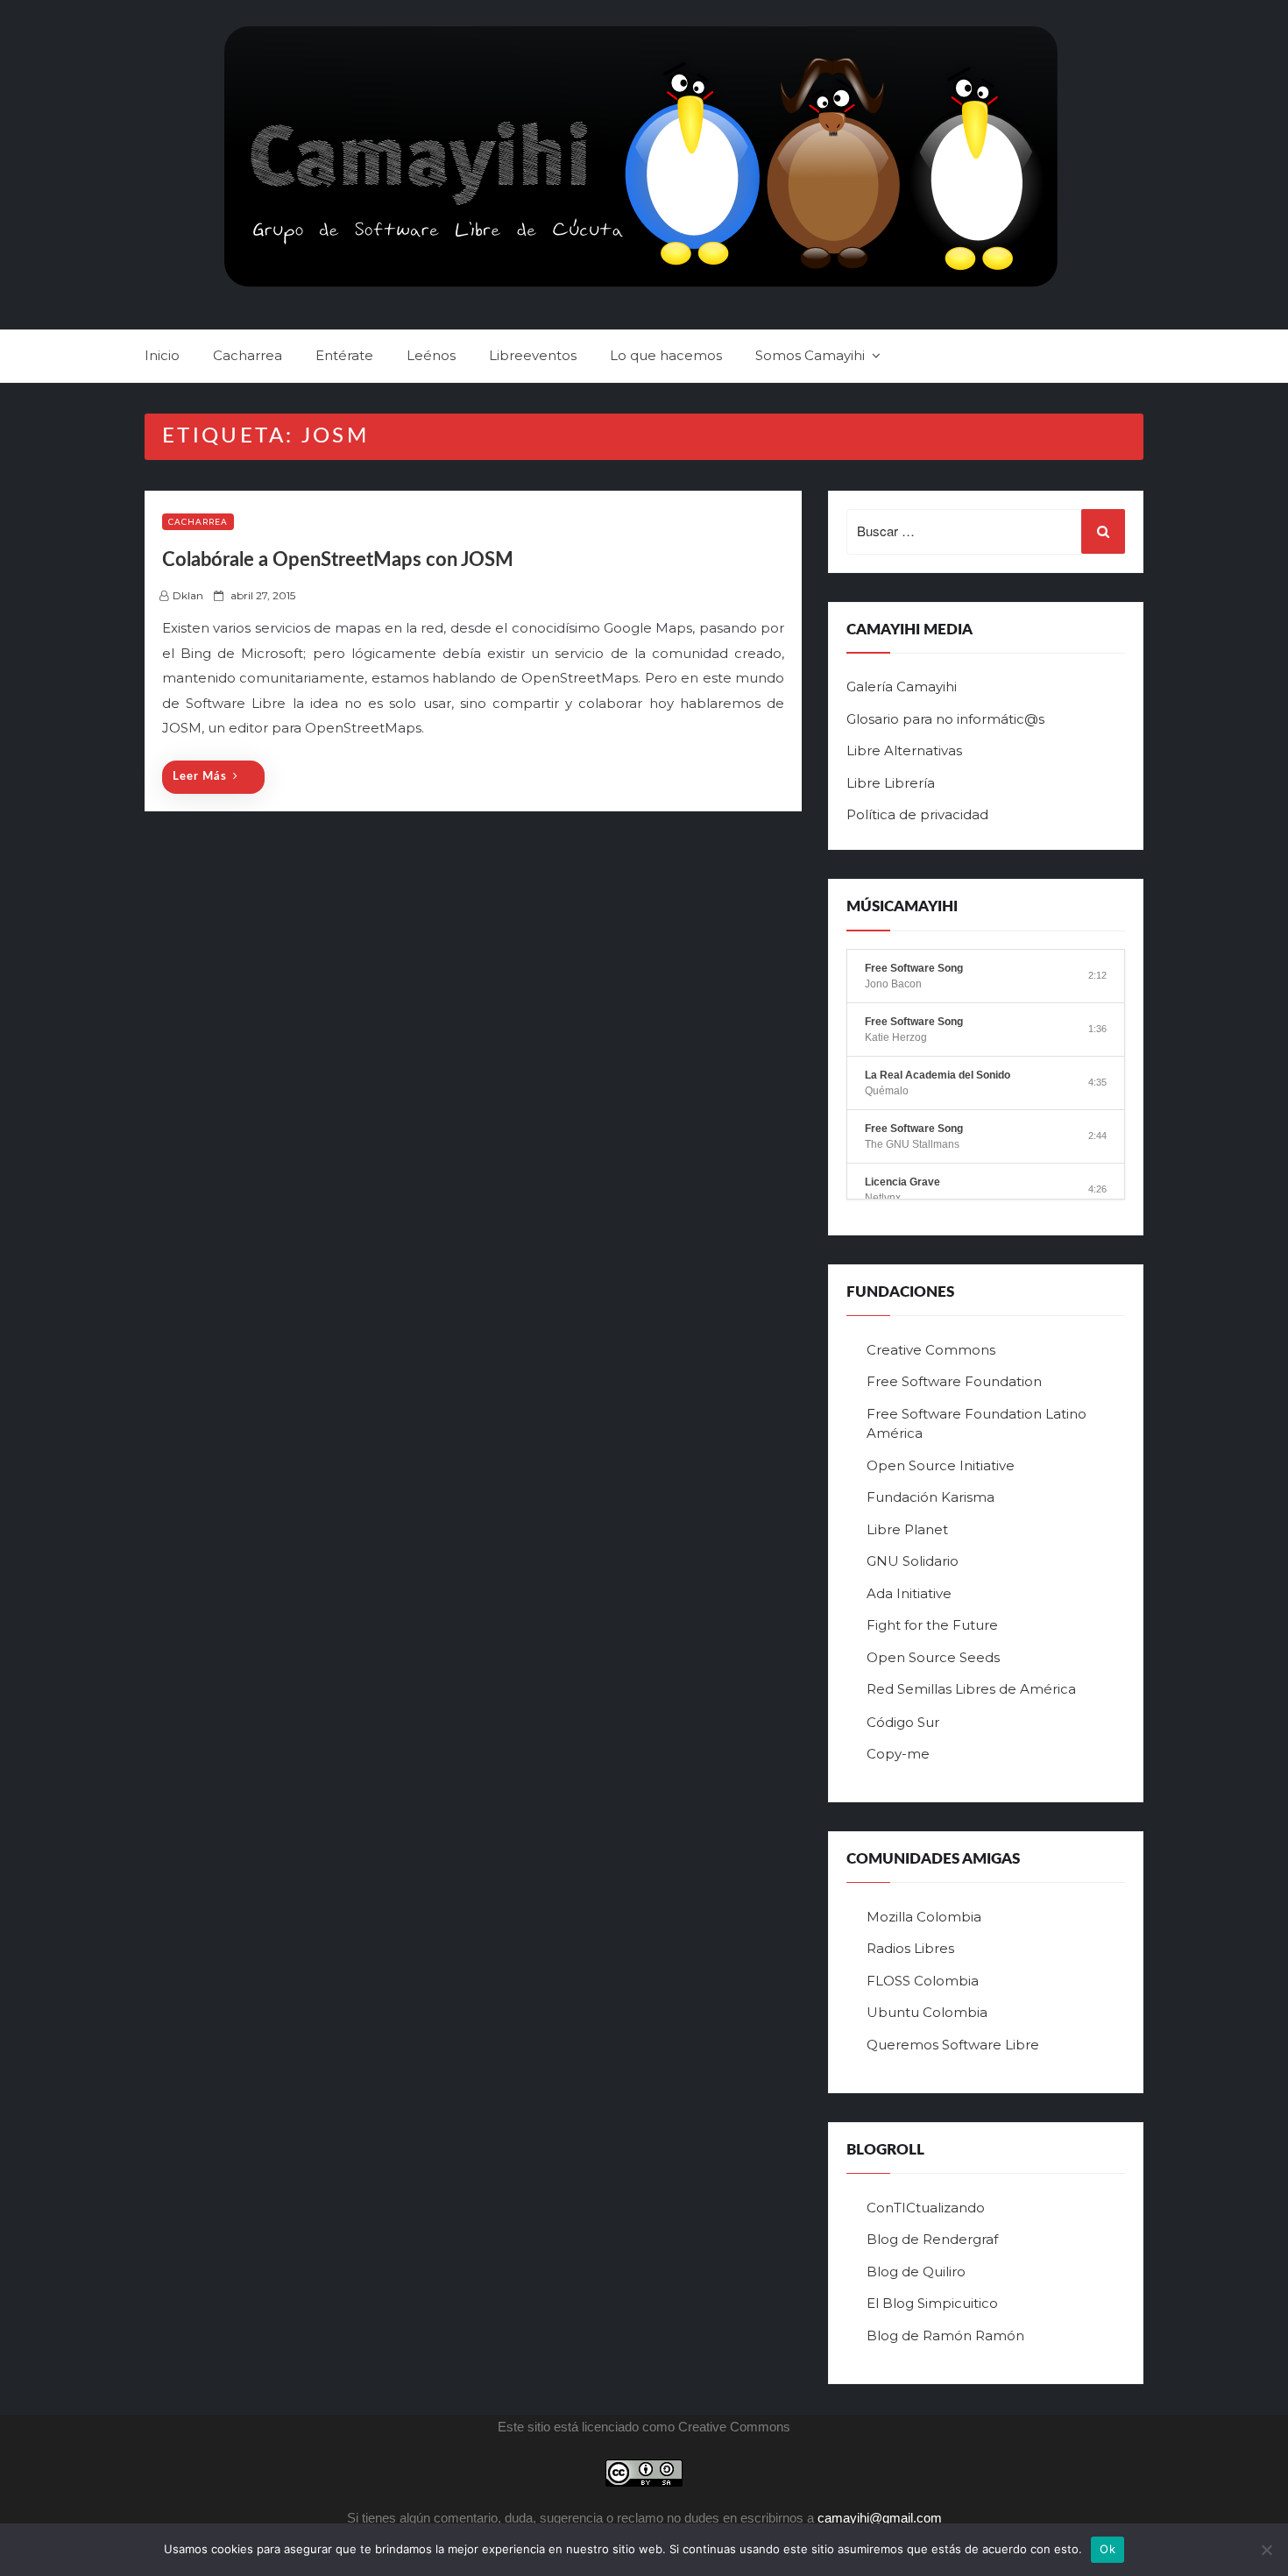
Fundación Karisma (931, 1497)
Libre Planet (907, 1529)
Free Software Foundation (954, 1381)
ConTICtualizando (926, 2208)
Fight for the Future (932, 1625)
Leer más (200, 777)
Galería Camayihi (902, 686)
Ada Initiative (909, 1593)
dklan (188, 595)
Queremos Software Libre (953, 2045)
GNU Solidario (913, 1561)
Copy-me (898, 1754)
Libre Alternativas (904, 750)
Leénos (431, 355)
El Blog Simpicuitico (932, 2303)
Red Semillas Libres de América (971, 1689)
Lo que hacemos (666, 355)
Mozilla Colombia (924, 1917)
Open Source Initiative (941, 1465)
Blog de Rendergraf (932, 2239)
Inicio (162, 355)
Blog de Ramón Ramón (945, 2335)
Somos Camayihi (810, 355)
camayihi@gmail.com (880, 2518)
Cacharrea (248, 355)
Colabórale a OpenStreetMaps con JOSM (338, 560)
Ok (1108, 2549)
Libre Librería (891, 783)
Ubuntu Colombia (927, 2012)
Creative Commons (931, 1350)
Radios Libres (910, 1948)
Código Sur (903, 1722)
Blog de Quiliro (916, 2272)
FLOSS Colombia (923, 1981)
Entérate (344, 355)
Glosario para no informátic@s (945, 719)
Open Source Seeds (933, 1657)
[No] (1266, 2550)
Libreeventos (533, 355)
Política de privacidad (917, 814)
